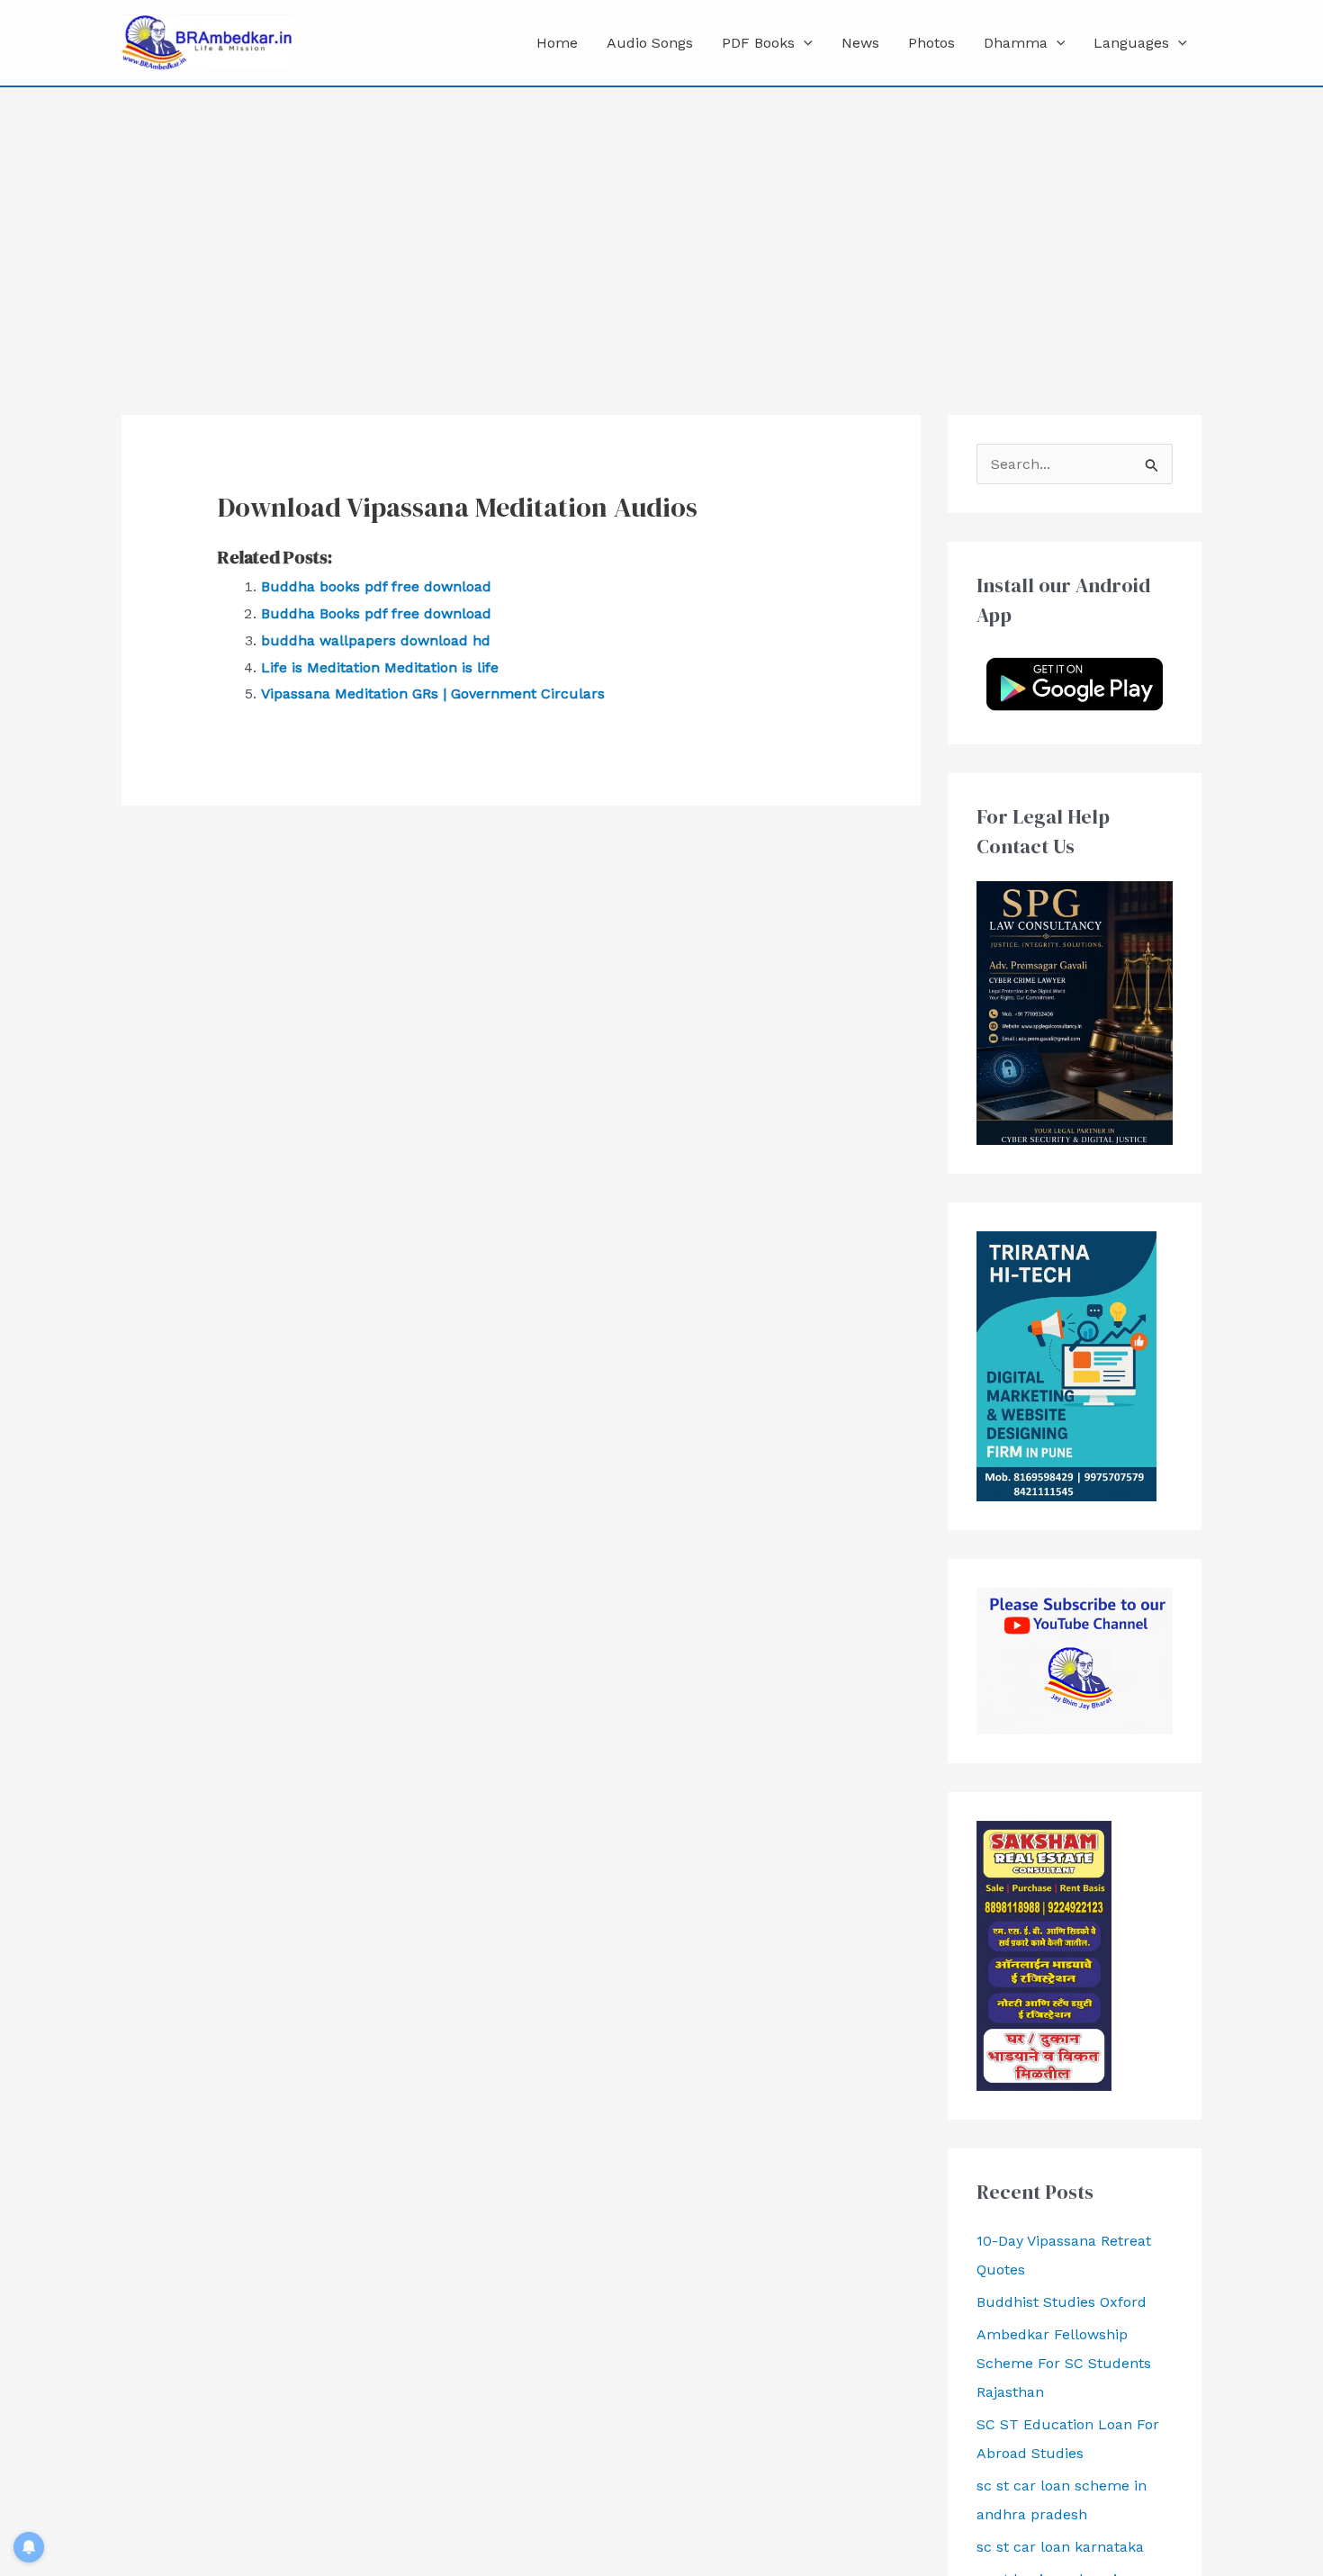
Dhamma (1016, 43)
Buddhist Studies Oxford (1062, 2302)
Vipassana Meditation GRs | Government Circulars (433, 694)
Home (557, 43)
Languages (1131, 43)
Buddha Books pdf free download (376, 613)
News (860, 43)
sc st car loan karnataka (1060, 2547)
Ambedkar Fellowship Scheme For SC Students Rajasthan (1064, 2363)
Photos (931, 43)
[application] (804, 43)
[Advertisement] (661, 222)
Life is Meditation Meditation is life (380, 667)
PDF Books (758, 43)
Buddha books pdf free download (376, 586)
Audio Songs (650, 43)
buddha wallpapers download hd (376, 640)
